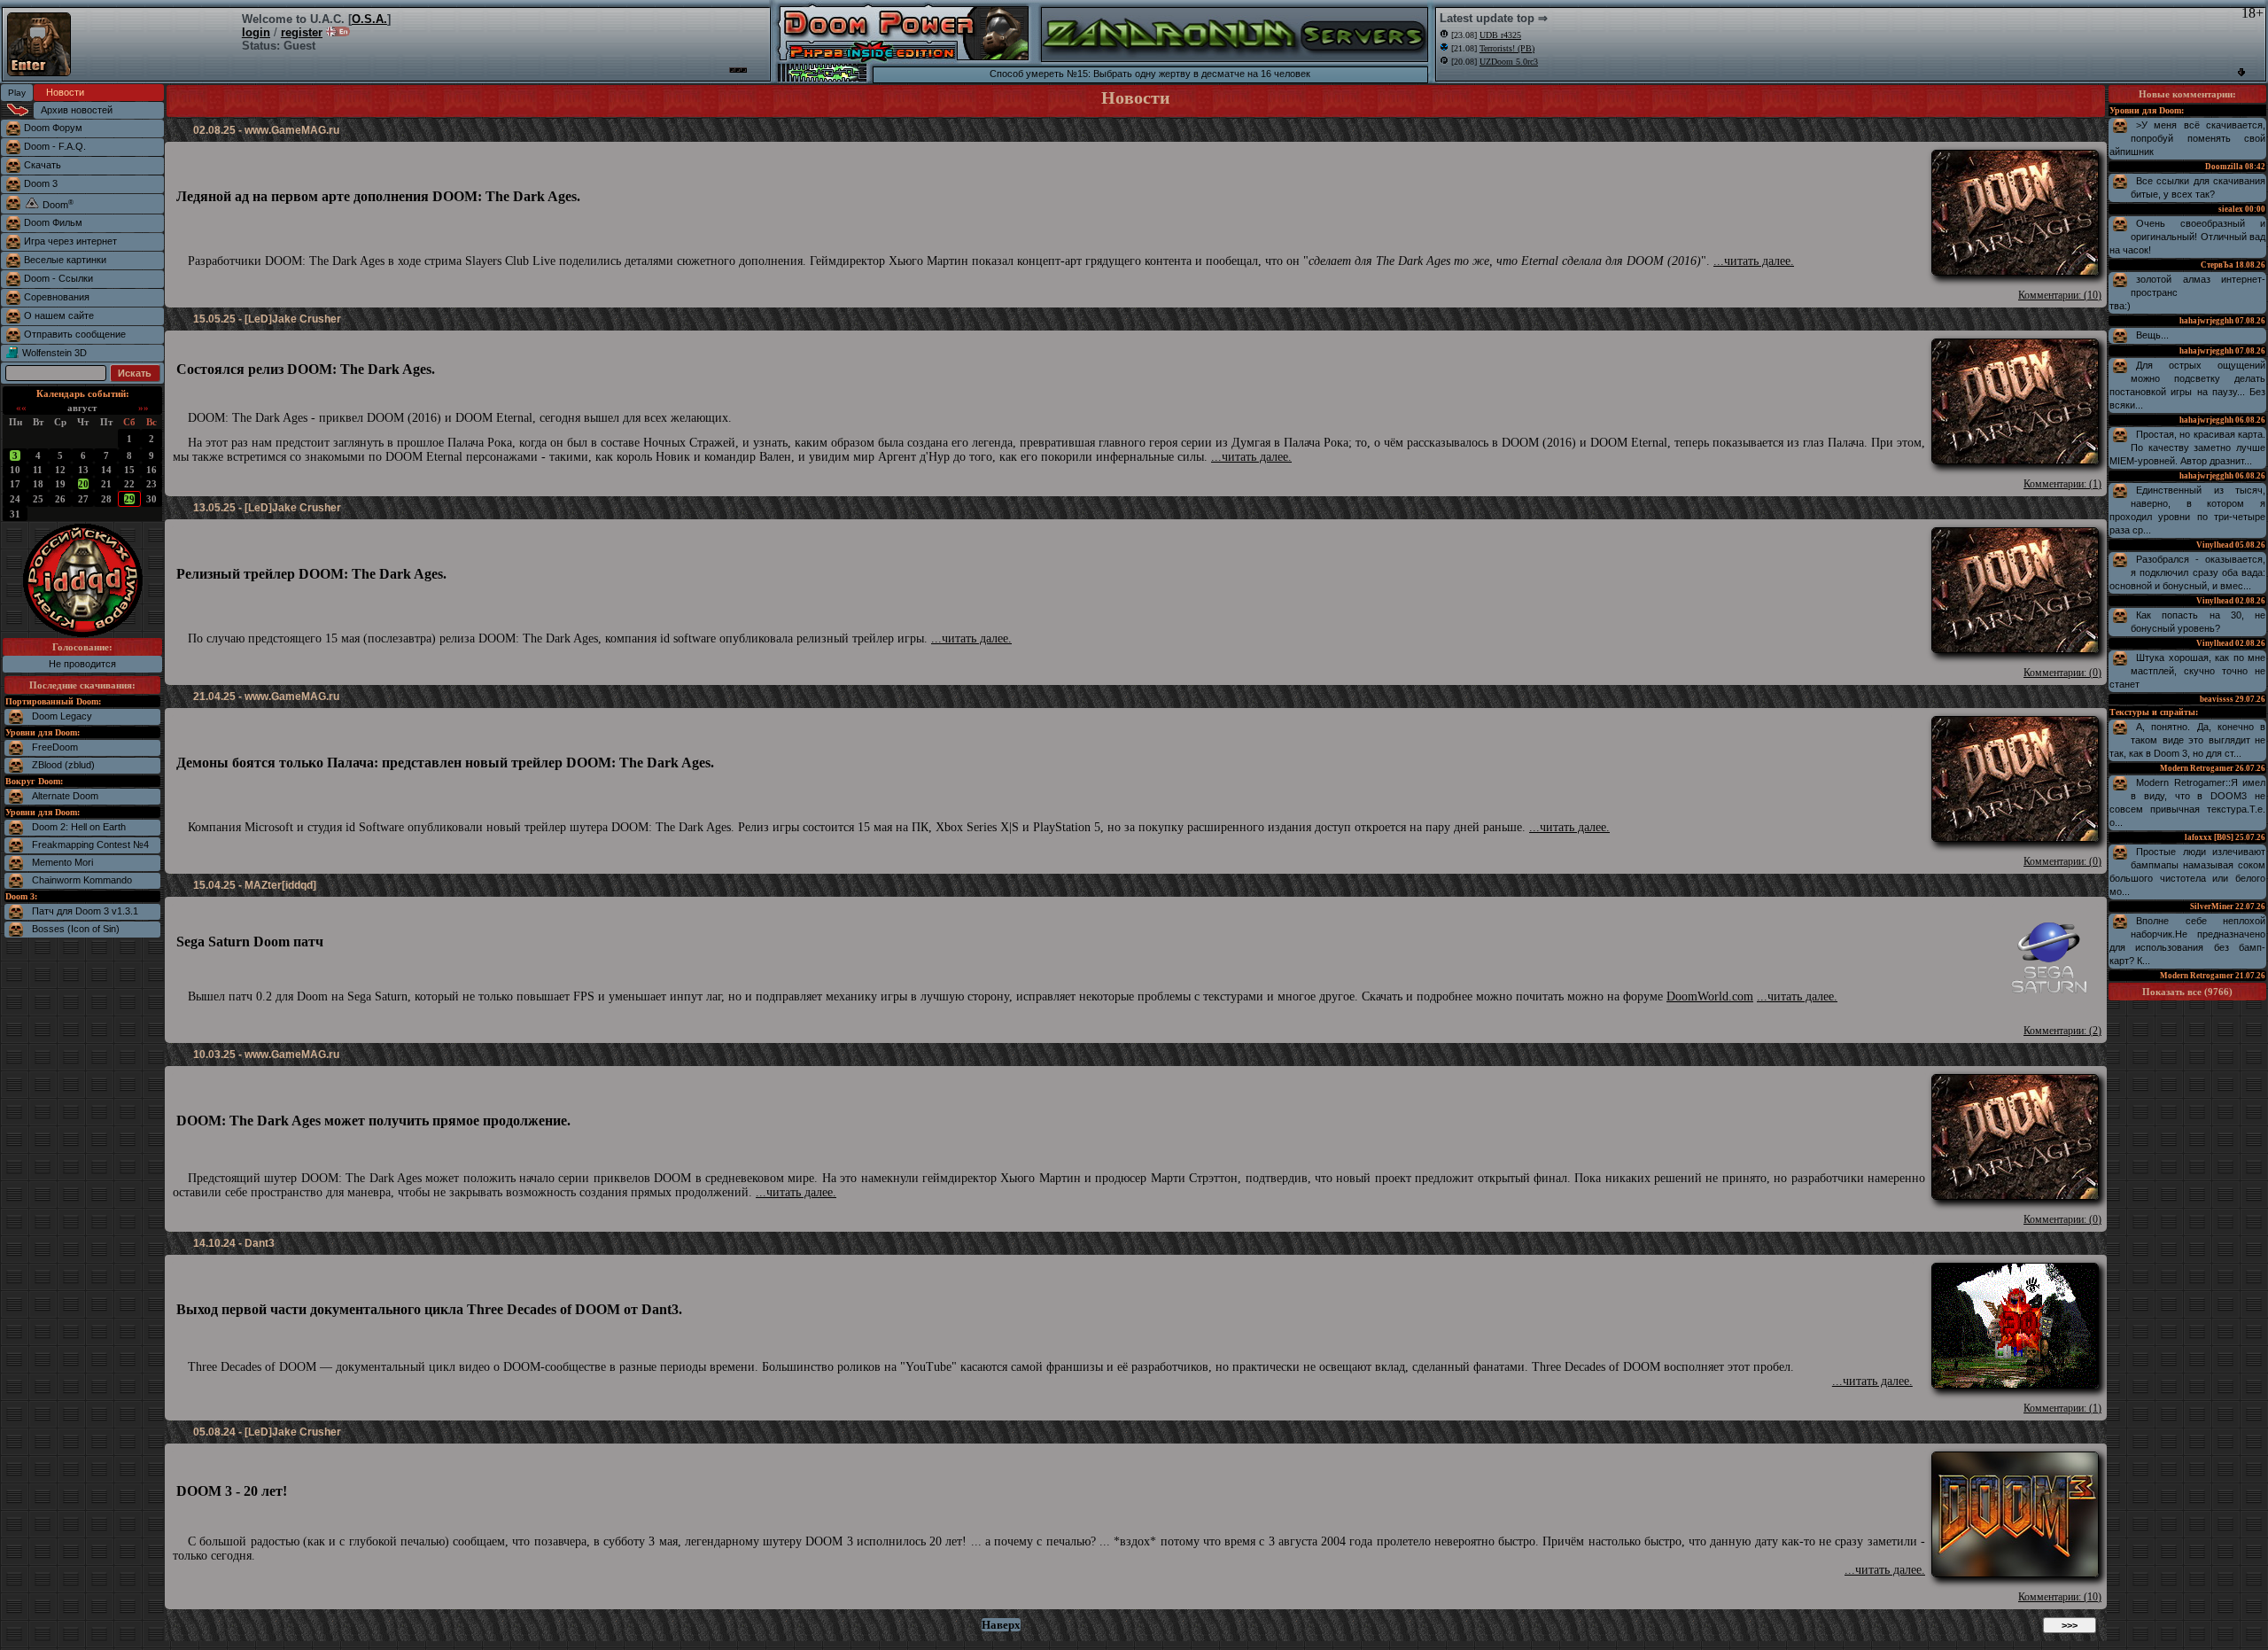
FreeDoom (55, 747)
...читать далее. (1754, 261)
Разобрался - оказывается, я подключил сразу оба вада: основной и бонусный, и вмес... (2187, 572)
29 (129, 499)
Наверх (1001, 1625)
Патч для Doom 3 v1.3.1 (85, 911)
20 (83, 484)
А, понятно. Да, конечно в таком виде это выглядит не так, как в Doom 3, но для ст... (2187, 740)
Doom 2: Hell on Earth (79, 827)
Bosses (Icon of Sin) (76, 929)
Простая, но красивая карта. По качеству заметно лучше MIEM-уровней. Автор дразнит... (2187, 448)
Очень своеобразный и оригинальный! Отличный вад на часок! (2187, 237)
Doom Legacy (62, 716)
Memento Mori (62, 862)
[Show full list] (2241, 72)
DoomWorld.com (1710, 996)
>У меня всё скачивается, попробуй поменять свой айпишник (2187, 138)
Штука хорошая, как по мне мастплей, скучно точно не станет (2187, 671)
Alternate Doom (65, 796)
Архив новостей (77, 110)
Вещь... (2152, 335)
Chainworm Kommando (82, 880)
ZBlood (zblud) (63, 765)
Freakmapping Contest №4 (90, 844)
